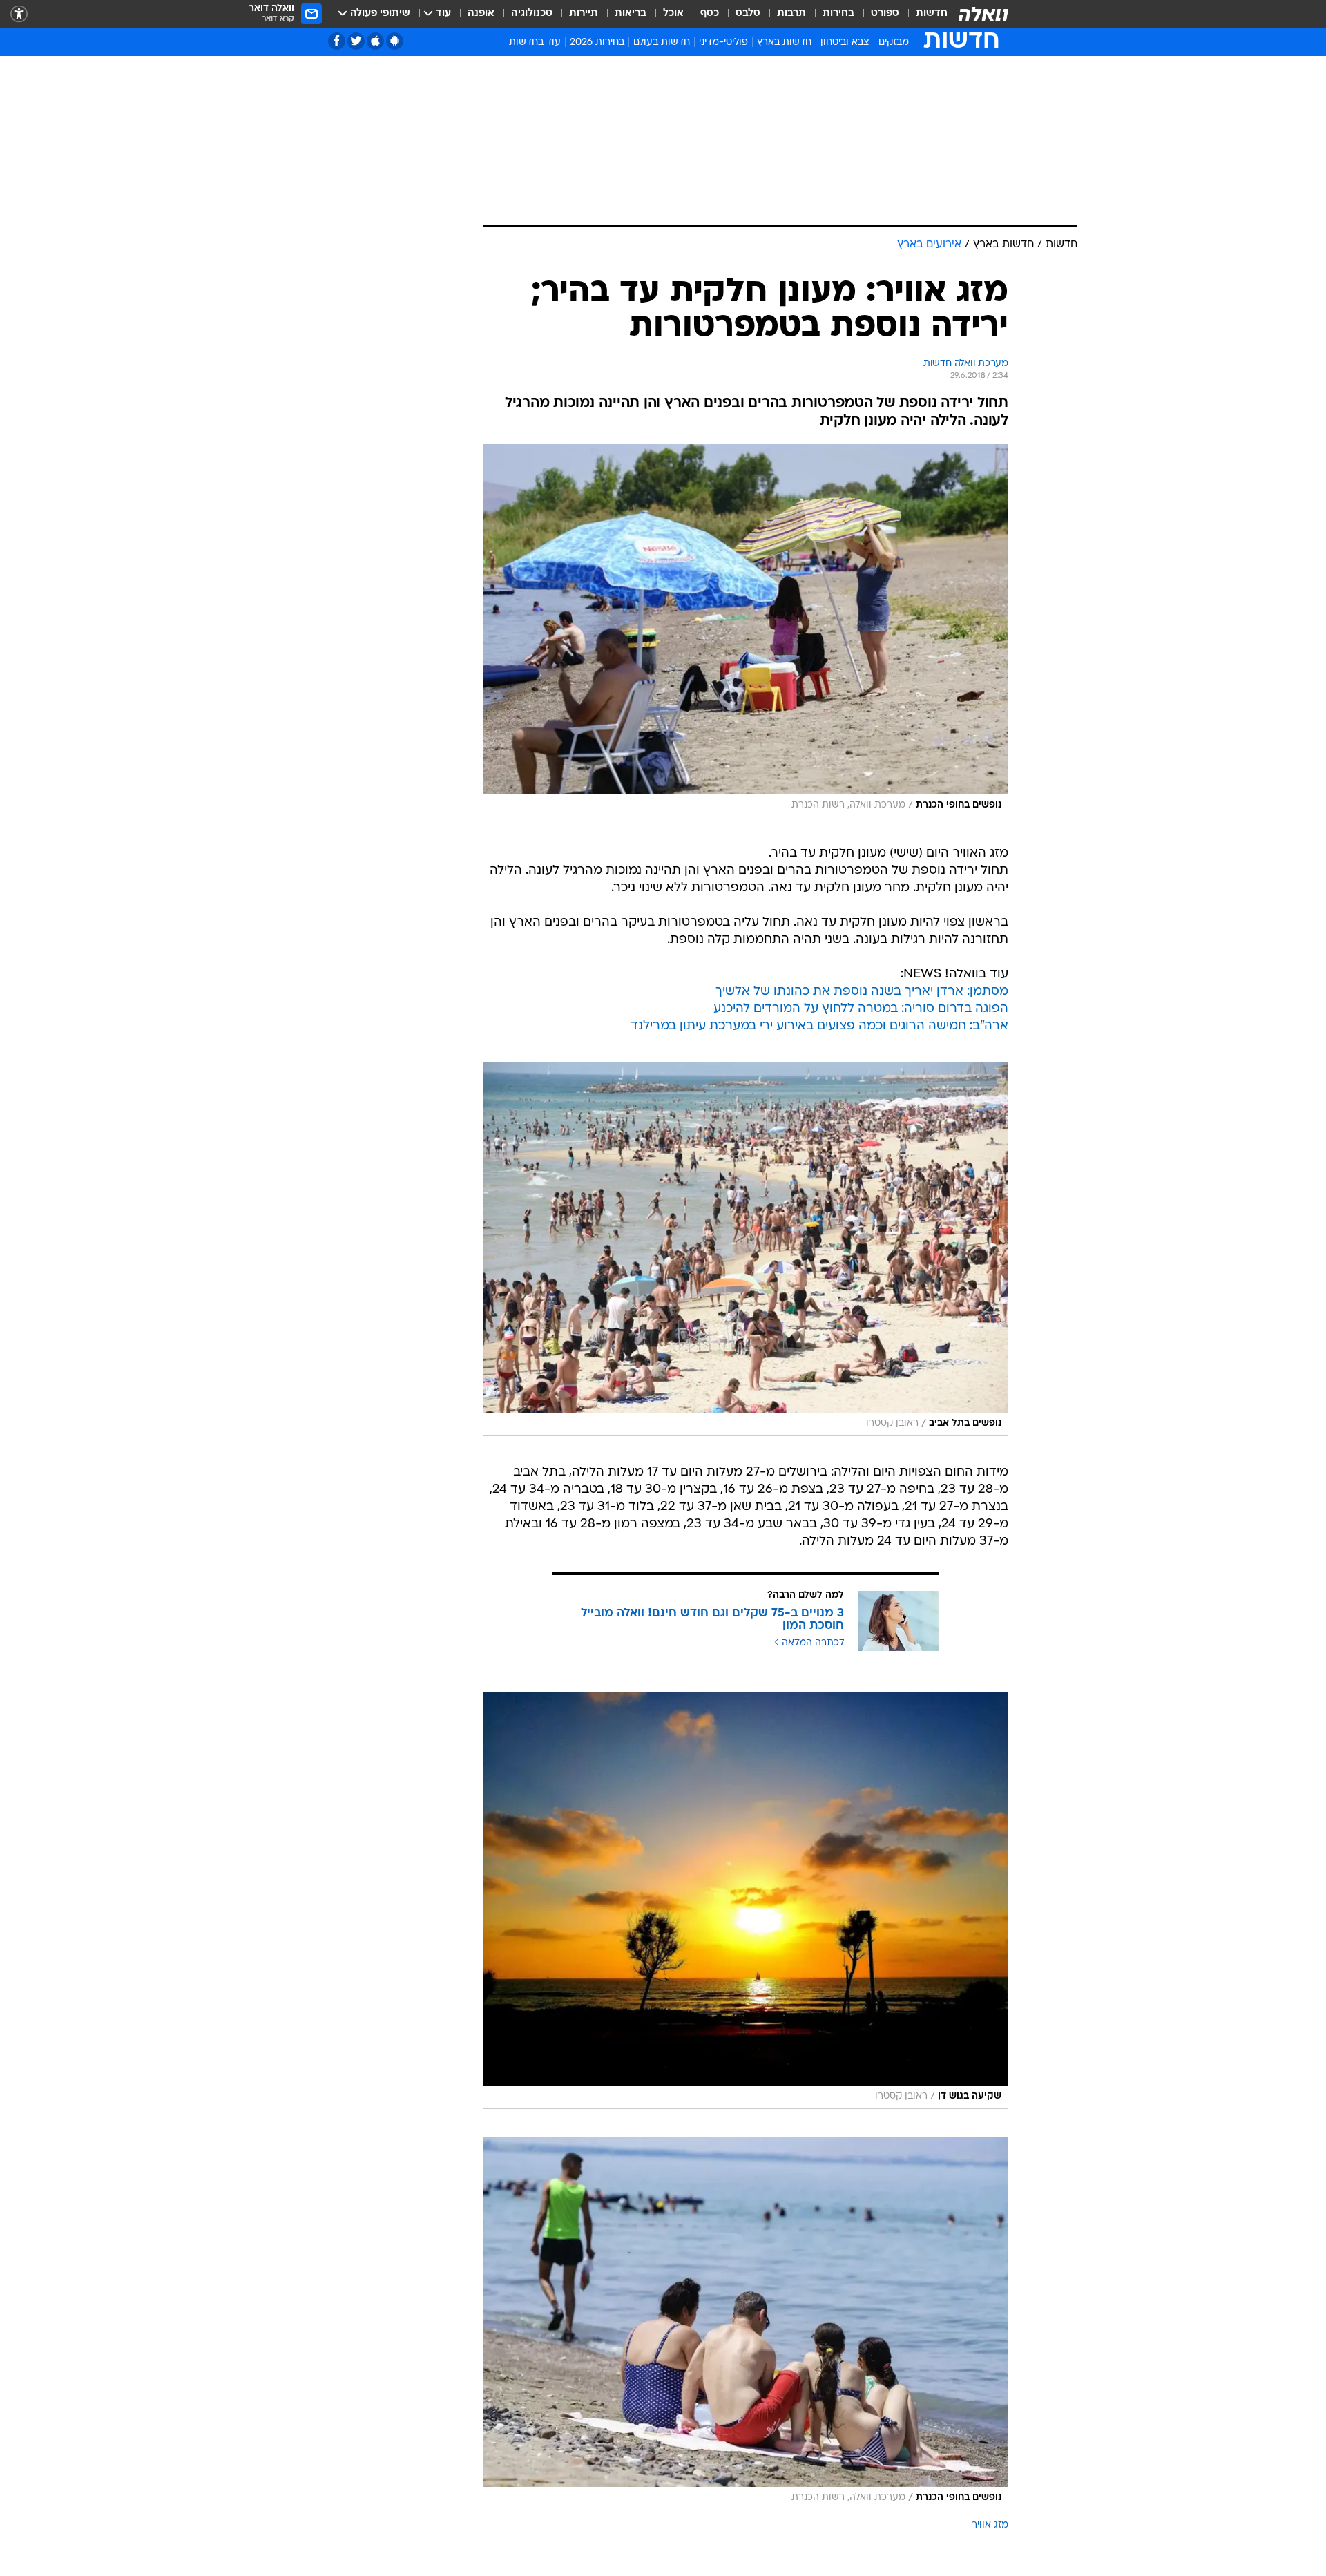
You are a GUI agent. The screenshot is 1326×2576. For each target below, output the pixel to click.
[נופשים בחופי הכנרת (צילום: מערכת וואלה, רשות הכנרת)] (746, 631)
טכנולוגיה (532, 13)
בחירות (838, 13)
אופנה (481, 13)
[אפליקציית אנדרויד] (395, 41)
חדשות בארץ (784, 42)
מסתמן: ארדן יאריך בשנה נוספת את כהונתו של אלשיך (862, 992)
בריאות (631, 13)
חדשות (932, 13)
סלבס (748, 13)
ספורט (885, 13)
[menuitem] (923, 14)
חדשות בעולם (662, 42)
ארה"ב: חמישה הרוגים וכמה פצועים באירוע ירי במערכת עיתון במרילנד (819, 1026)
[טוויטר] (356, 41)
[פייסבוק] (337, 41)
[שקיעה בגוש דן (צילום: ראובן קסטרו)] (746, 1900)
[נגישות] (19, 14)
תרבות (791, 13)
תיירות (584, 13)
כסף (710, 13)
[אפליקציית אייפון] (375, 41)
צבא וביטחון (845, 42)
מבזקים (894, 42)
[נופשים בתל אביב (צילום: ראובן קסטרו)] (746, 1249)
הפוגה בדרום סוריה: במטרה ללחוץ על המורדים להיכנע (861, 1009)
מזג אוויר (990, 2525)
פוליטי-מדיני (723, 42)
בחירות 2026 (597, 42)
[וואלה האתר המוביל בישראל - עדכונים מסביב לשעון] (983, 14)
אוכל (673, 13)
